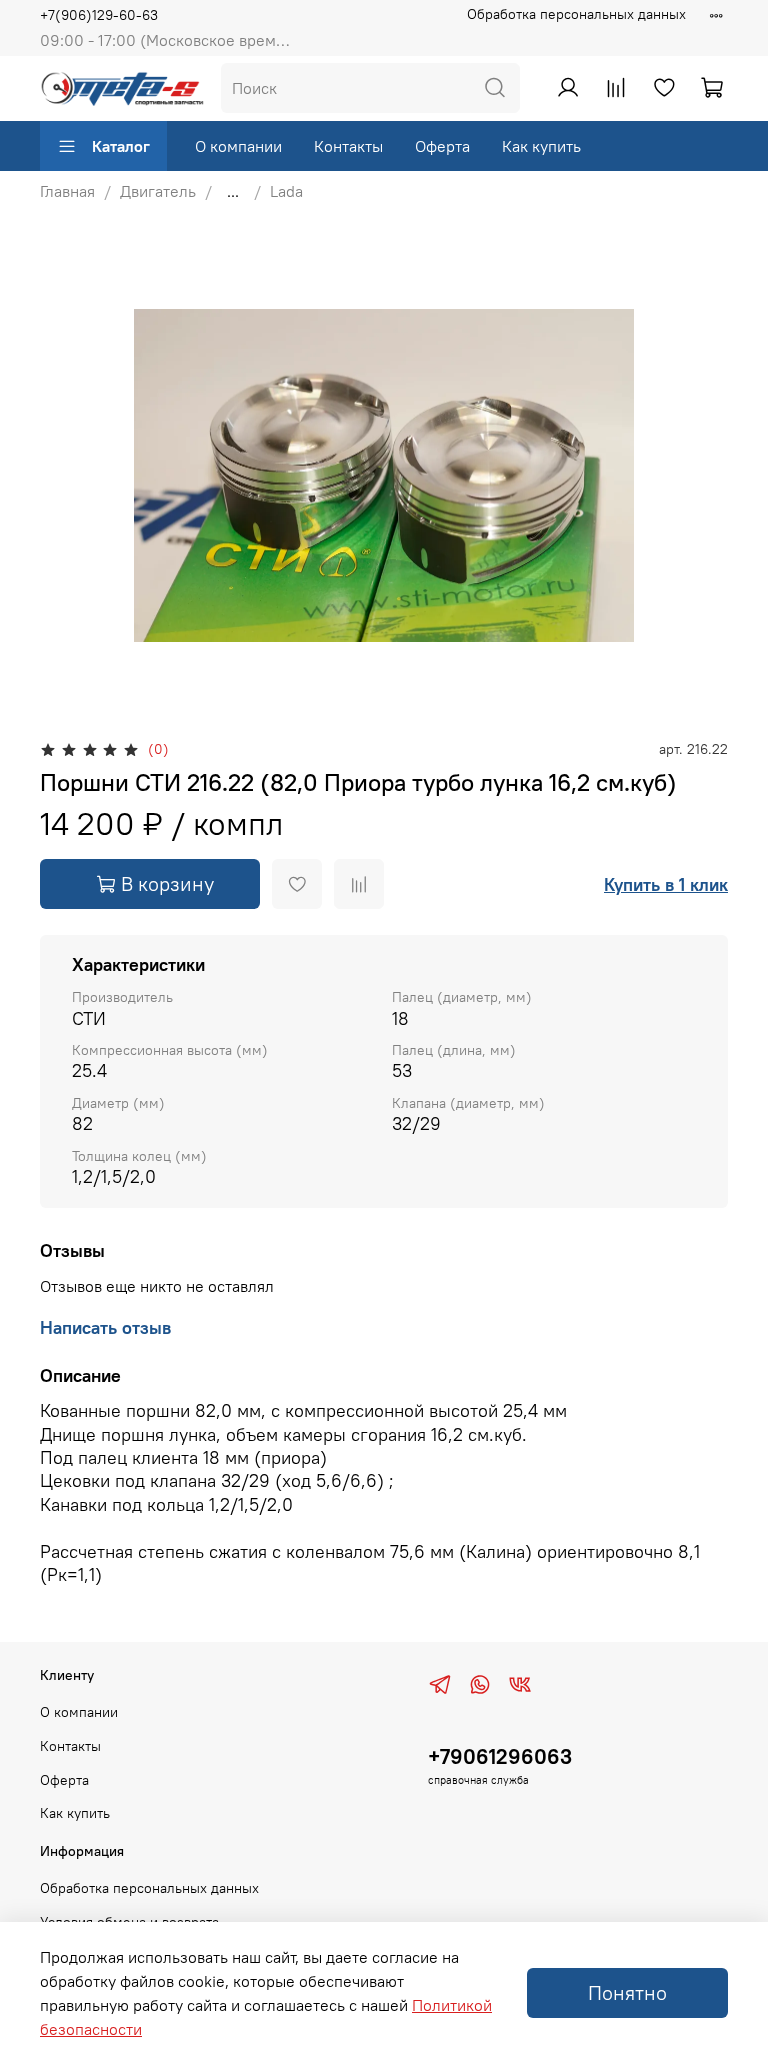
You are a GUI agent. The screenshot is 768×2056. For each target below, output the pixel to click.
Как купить (541, 146)
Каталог (121, 146)
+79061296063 (500, 1756)
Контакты (348, 146)
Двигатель (158, 191)
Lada (286, 191)
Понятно (627, 1992)
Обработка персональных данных (576, 14)
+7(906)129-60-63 (99, 15)
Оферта (442, 146)
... (233, 191)
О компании (238, 146)
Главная (67, 191)
